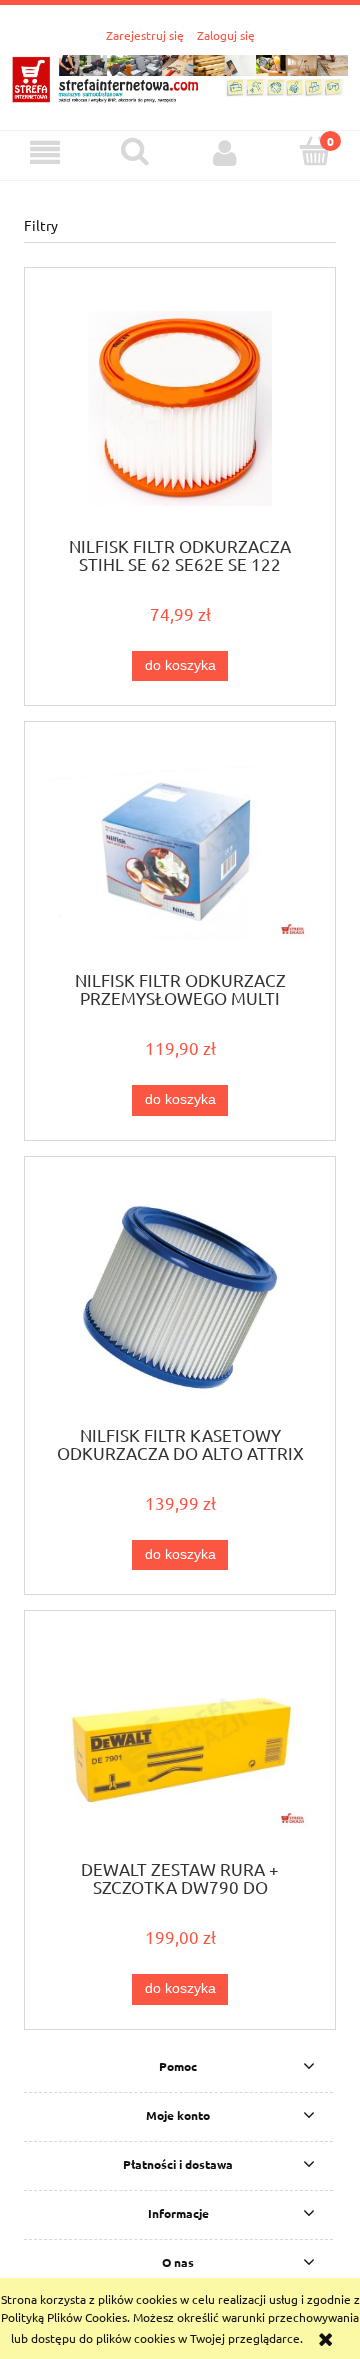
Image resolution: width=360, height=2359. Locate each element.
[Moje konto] (225, 152)
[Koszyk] (315, 151)
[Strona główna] (180, 75)
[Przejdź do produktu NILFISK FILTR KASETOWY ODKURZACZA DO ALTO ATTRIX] (180, 1297)
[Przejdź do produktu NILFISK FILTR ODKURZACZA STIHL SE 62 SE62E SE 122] (180, 408)
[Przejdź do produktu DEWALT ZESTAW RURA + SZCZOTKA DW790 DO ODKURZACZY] (180, 1742)
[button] (45, 152)
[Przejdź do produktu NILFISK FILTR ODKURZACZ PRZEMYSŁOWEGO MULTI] (180, 853)
